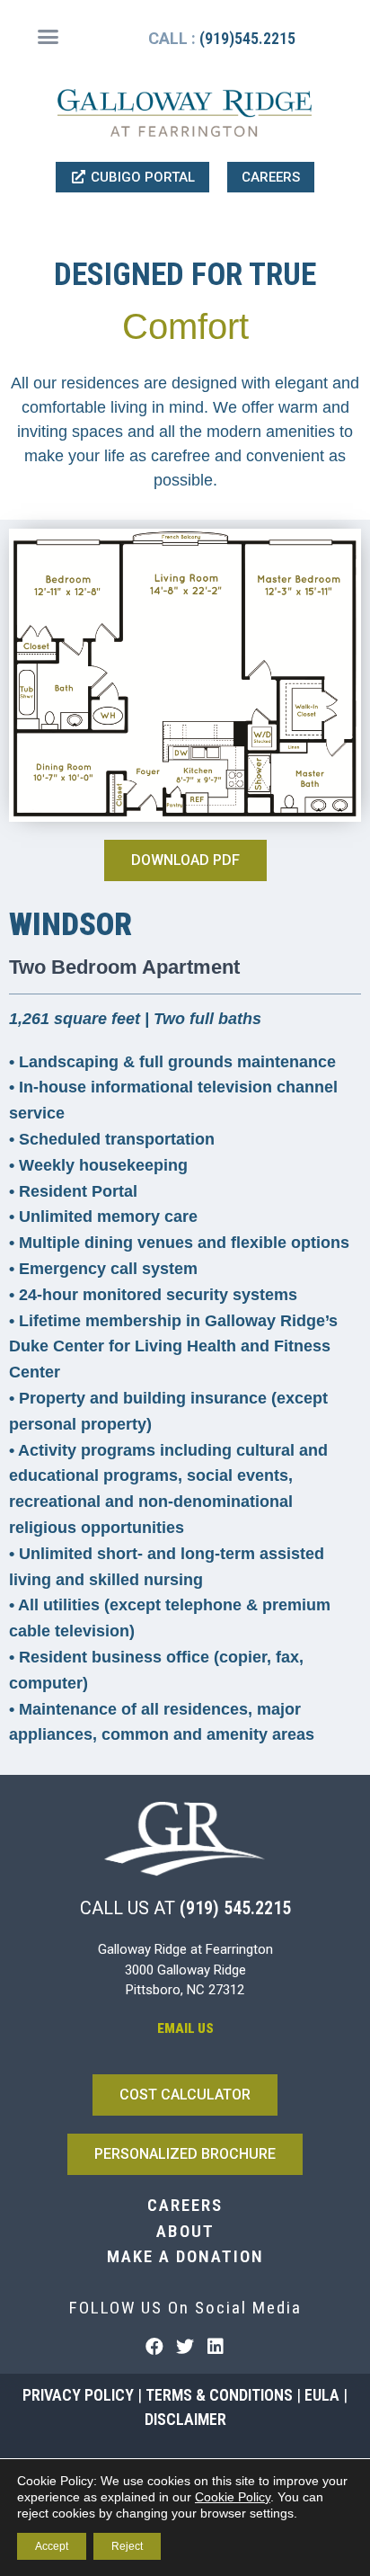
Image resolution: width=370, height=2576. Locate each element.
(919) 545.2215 (235, 1908)
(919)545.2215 (247, 38)
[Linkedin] (216, 2347)
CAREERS (271, 177)
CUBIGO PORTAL (141, 177)
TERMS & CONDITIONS (219, 2395)
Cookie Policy (233, 2497)
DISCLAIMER (185, 2419)
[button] (48, 37)
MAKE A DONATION (185, 2256)
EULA (322, 2395)
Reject (127, 2546)
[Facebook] (154, 2347)
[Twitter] (185, 2347)
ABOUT (185, 2231)
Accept (52, 2546)
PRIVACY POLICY (78, 2395)
